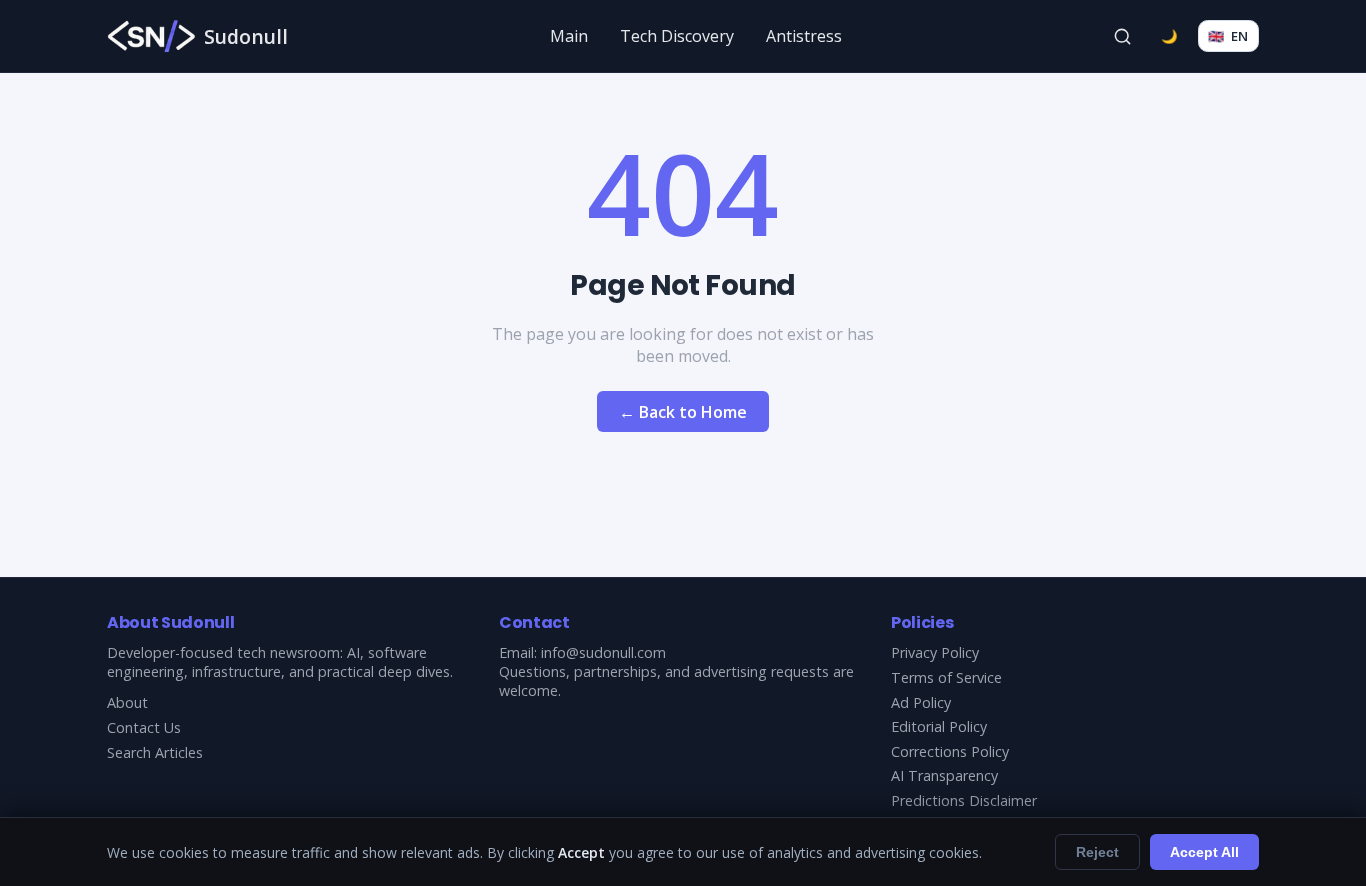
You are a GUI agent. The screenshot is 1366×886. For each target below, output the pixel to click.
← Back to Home (683, 412)
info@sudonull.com (603, 652)
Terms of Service (946, 677)
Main (569, 36)
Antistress (804, 36)
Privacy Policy (935, 652)
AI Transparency (944, 775)
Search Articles (155, 752)
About (127, 702)
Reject (1097, 852)
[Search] (1123, 36)
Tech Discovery (677, 36)
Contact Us (144, 727)
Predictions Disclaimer (964, 800)
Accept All (1204, 852)
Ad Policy (921, 702)
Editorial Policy (939, 726)
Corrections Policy (950, 751)
